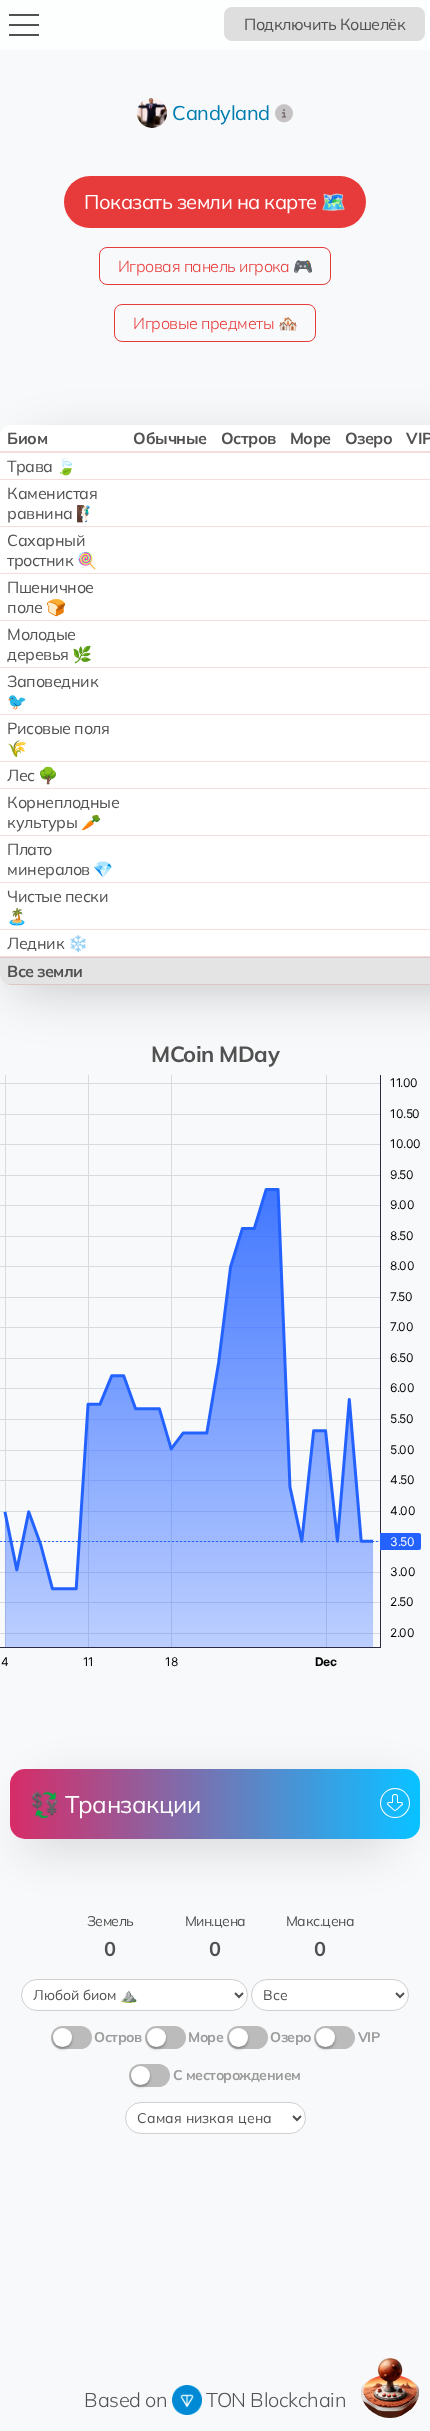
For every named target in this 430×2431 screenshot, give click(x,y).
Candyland (221, 112)
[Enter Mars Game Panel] (390, 2388)
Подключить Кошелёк (324, 24)
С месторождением (237, 2075)
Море (205, 2037)
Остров (117, 2037)
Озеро (290, 2037)
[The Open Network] (187, 2399)
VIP (369, 2037)
